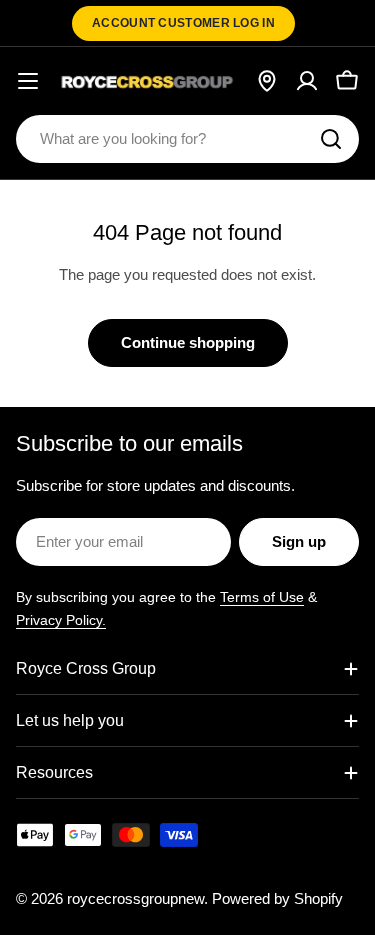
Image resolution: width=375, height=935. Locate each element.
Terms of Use (262, 597)
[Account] (307, 81)
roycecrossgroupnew (135, 898)
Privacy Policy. (61, 620)
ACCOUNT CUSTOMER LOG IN (183, 23)
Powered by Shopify (277, 898)
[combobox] (187, 139)
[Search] (331, 139)
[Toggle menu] (28, 81)
